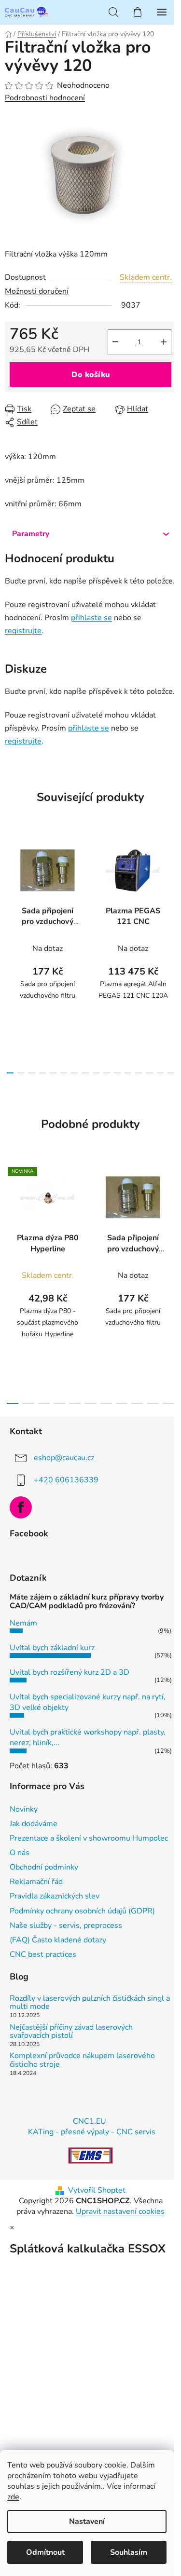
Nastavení (87, 2522)
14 (160, 1073)
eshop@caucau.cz (64, 1457)
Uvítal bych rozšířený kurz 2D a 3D (70, 1672)
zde (13, 2497)
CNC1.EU (90, 2121)
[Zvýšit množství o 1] (164, 342)
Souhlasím (129, 2552)
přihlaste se (91, 618)
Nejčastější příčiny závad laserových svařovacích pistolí (71, 2032)
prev (10, 890)
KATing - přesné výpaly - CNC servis (92, 2132)
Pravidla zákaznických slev (55, 1896)
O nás (20, 1853)
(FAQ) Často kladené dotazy (58, 1940)
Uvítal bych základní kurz (52, 1648)
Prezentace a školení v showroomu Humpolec (89, 1838)
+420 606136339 (66, 1479)
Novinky (24, 1809)
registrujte (23, 631)
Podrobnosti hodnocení (45, 98)
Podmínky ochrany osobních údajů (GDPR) (82, 1911)
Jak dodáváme (34, 1824)
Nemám (23, 1623)
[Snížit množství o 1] (115, 342)
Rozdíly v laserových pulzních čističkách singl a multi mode (90, 2003)
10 (117, 1073)
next (171, 890)
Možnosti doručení (37, 291)
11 (128, 1073)
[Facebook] (21, 1507)
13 (149, 1073)
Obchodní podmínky (44, 1867)
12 (139, 1073)
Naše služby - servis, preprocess (66, 1925)
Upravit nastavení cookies (120, 2211)
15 (171, 1073)
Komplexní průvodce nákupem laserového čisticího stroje (82, 2060)
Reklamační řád (36, 1882)
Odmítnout (45, 2552)
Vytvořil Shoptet (97, 2190)
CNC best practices (43, 1954)
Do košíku (91, 375)
